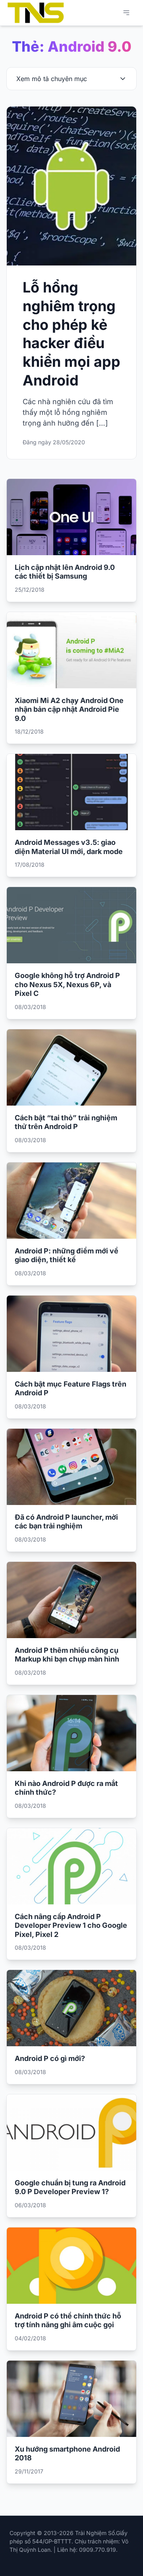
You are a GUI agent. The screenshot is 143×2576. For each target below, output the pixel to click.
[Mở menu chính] (126, 13)
